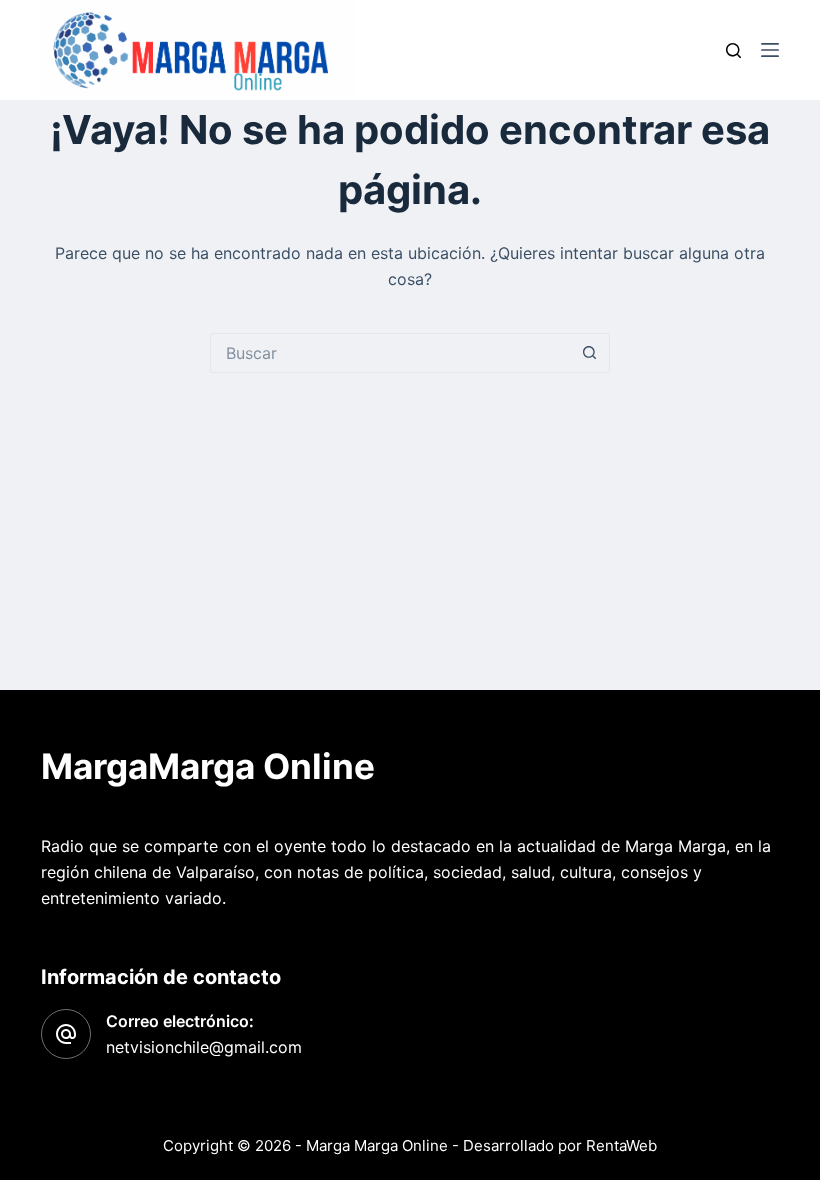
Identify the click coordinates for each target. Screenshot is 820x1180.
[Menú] (770, 50)
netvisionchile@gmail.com (204, 1047)
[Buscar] (733, 50)
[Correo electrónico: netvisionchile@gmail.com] (66, 1034)
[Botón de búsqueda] (590, 353)
